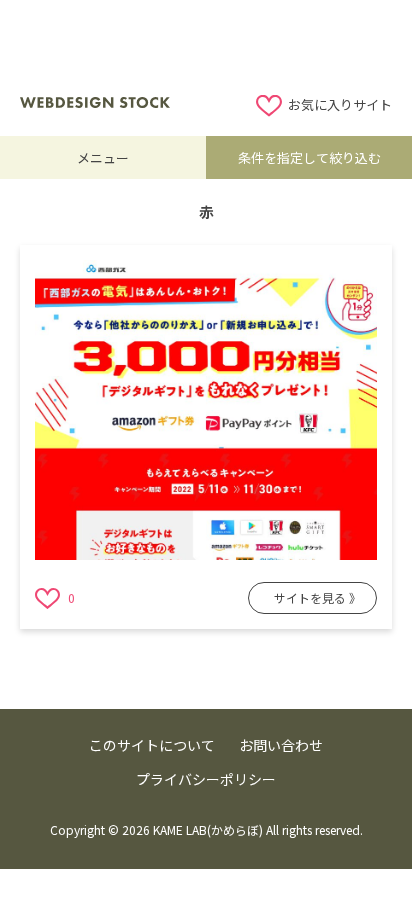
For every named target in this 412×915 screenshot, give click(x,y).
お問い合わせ (281, 745)
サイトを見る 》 (317, 597)
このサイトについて (152, 745)
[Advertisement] (206, 45)
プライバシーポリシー (206, 779)
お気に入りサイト (340, 104)
